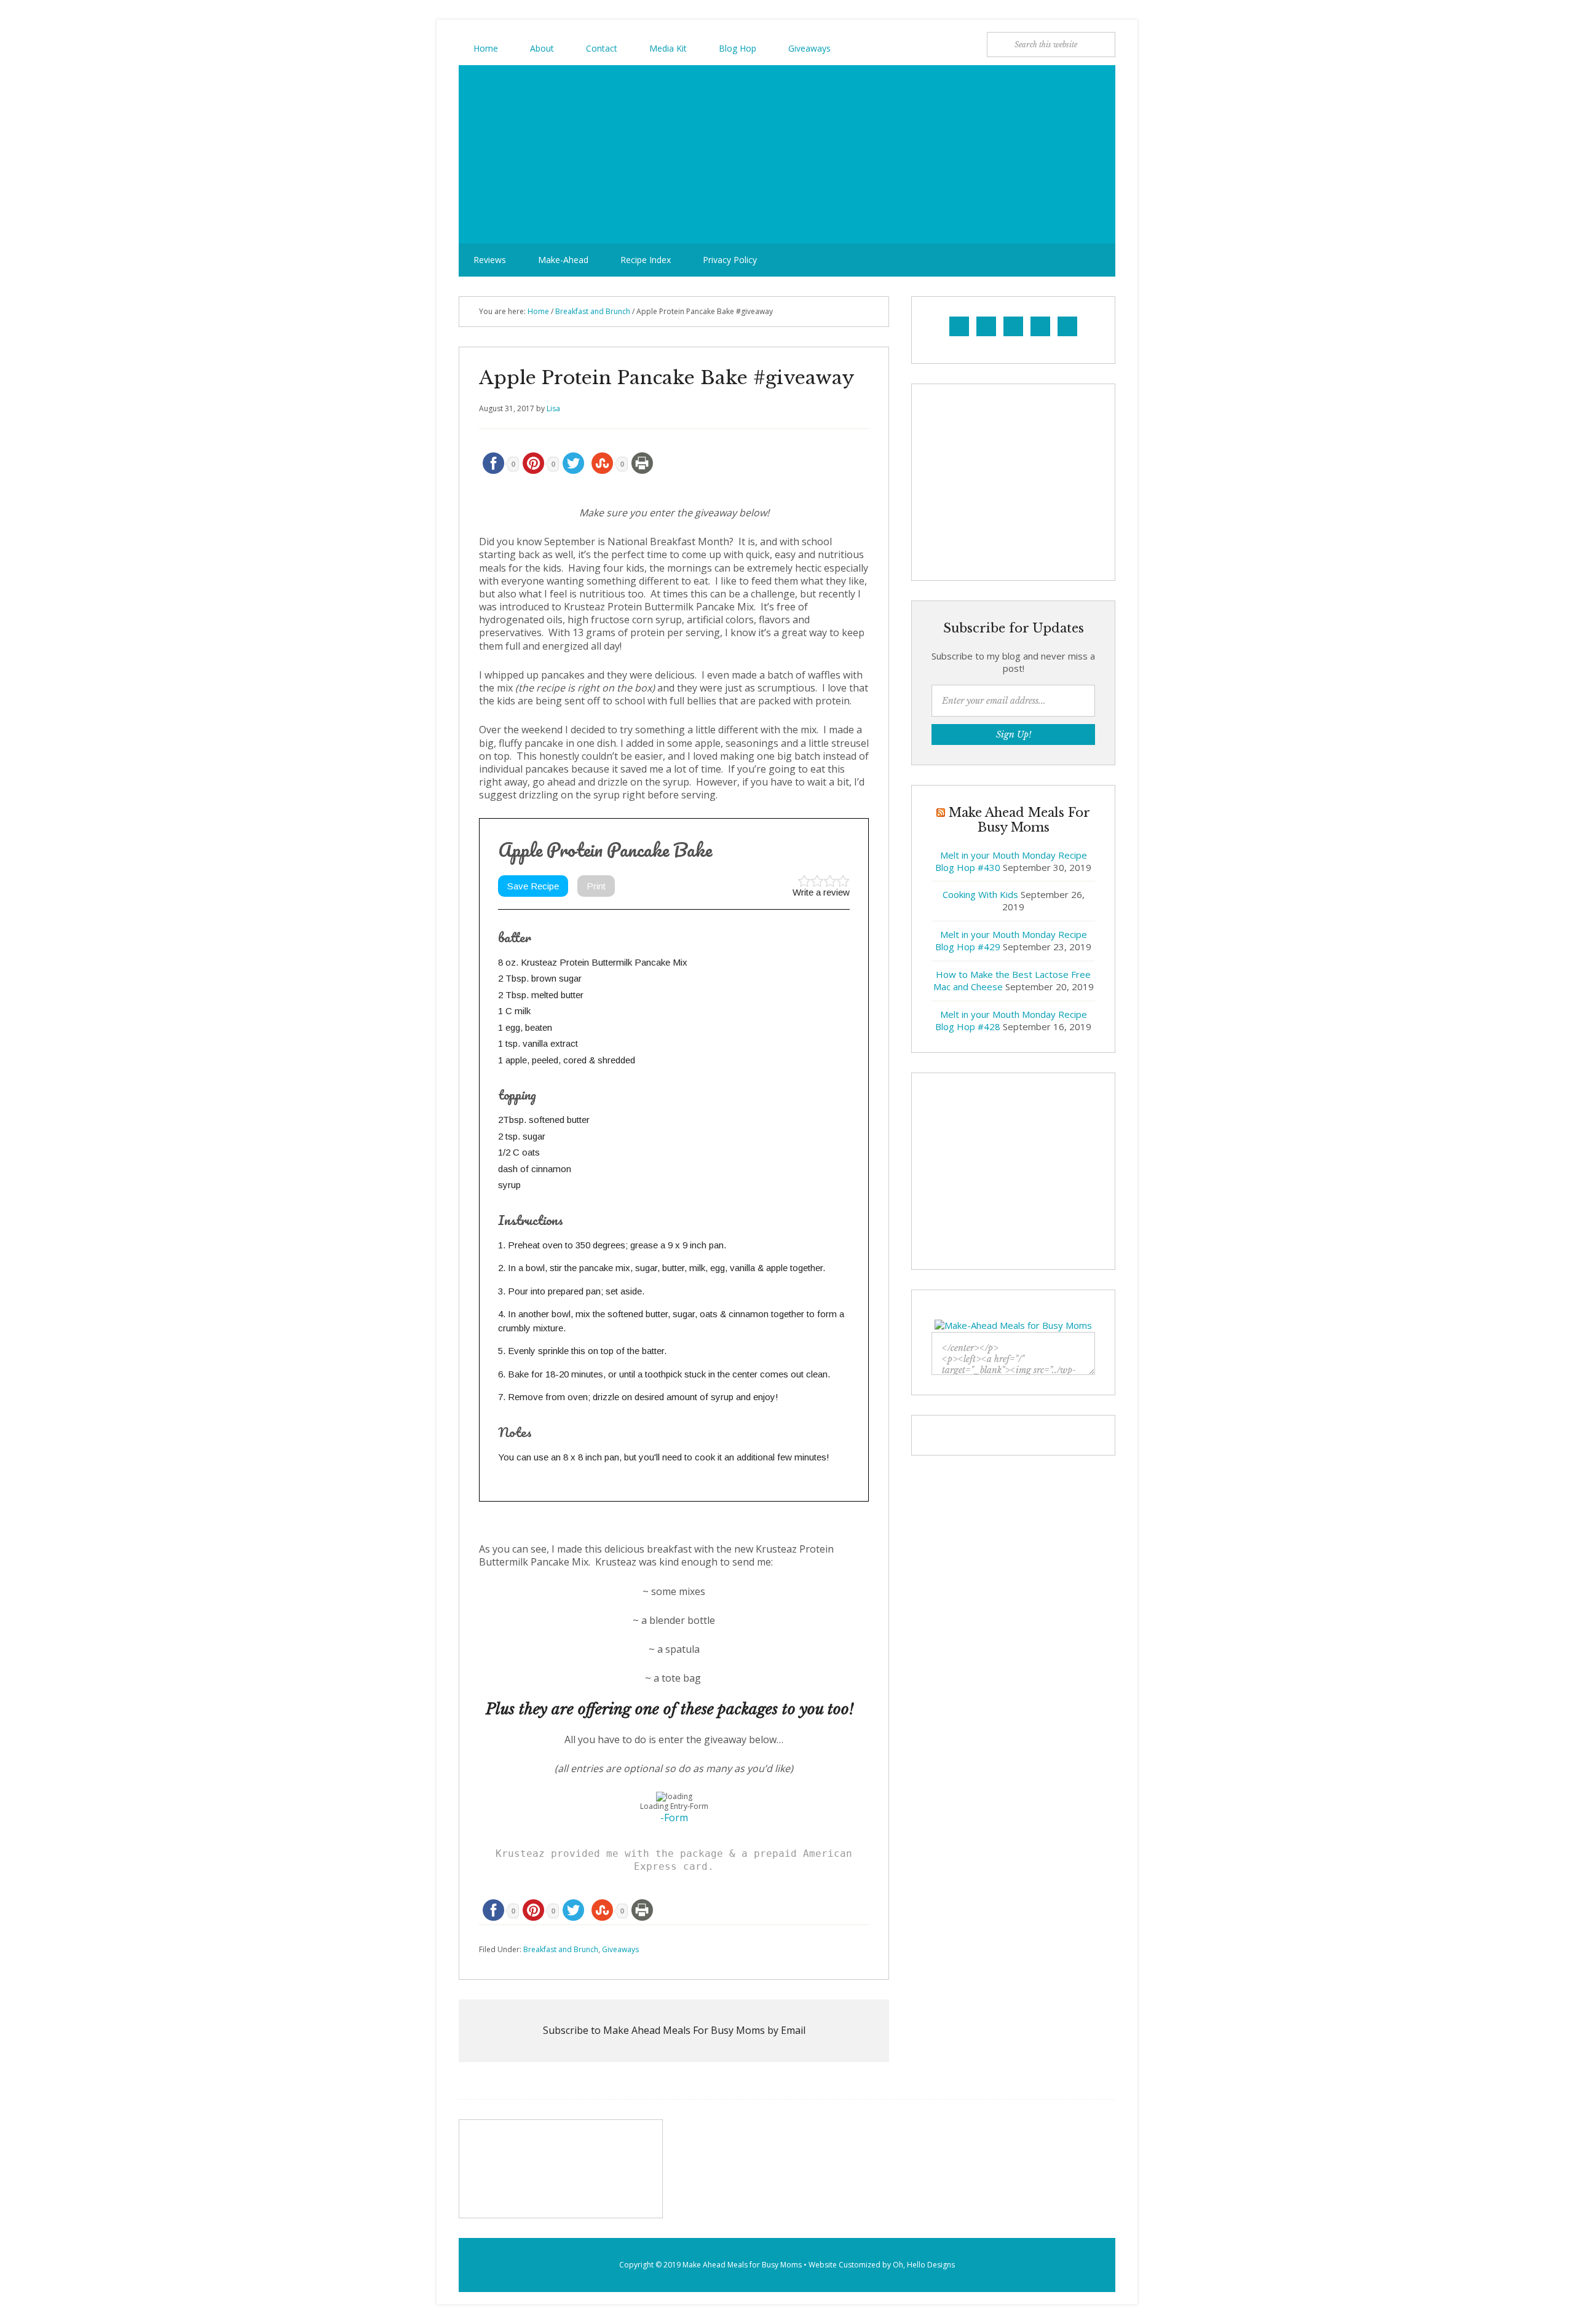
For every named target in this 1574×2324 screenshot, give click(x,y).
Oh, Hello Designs (924, 2265)
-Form (674, 1818)
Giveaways (620, 1949)
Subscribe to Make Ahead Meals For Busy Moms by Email (674, 2030)
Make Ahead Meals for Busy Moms (742, 2265)
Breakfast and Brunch (561, 1949)
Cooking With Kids (980, 894)
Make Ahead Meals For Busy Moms (787, 154)
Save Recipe (533, 886)
